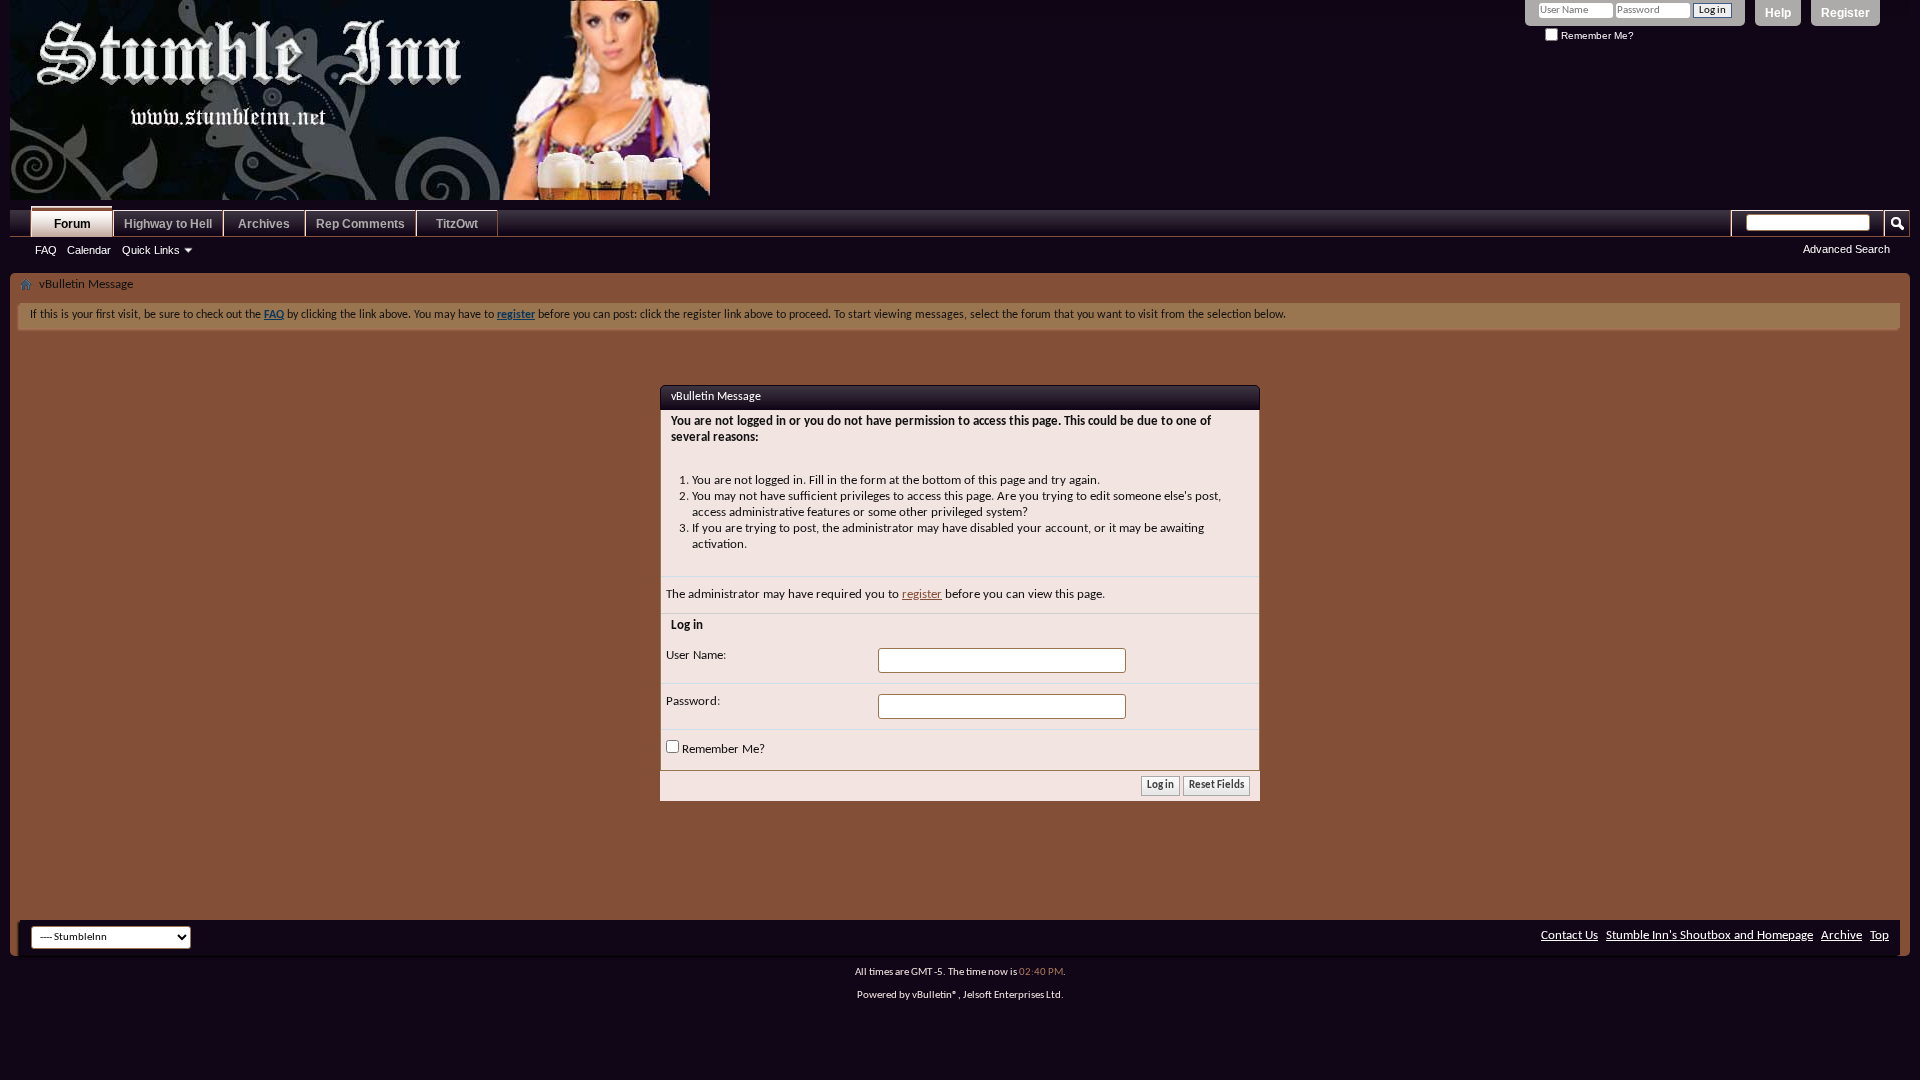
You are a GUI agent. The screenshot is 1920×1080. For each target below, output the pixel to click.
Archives (264, 224)
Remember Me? (1596, 35)
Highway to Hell (168, 224)
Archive (1841, 935)
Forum (72, 224)
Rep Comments (360, 224)
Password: (693, 701)
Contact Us (1569, 935)
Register (1845, 13)
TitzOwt (457, 224)
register (922, 594)
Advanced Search (1846, 249)
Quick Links (151, 250)
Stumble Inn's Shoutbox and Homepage (1709, 935)
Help (1778, 13)
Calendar (89, 250)
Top (1879, 935)
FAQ (46, 250)
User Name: (696, 655)
